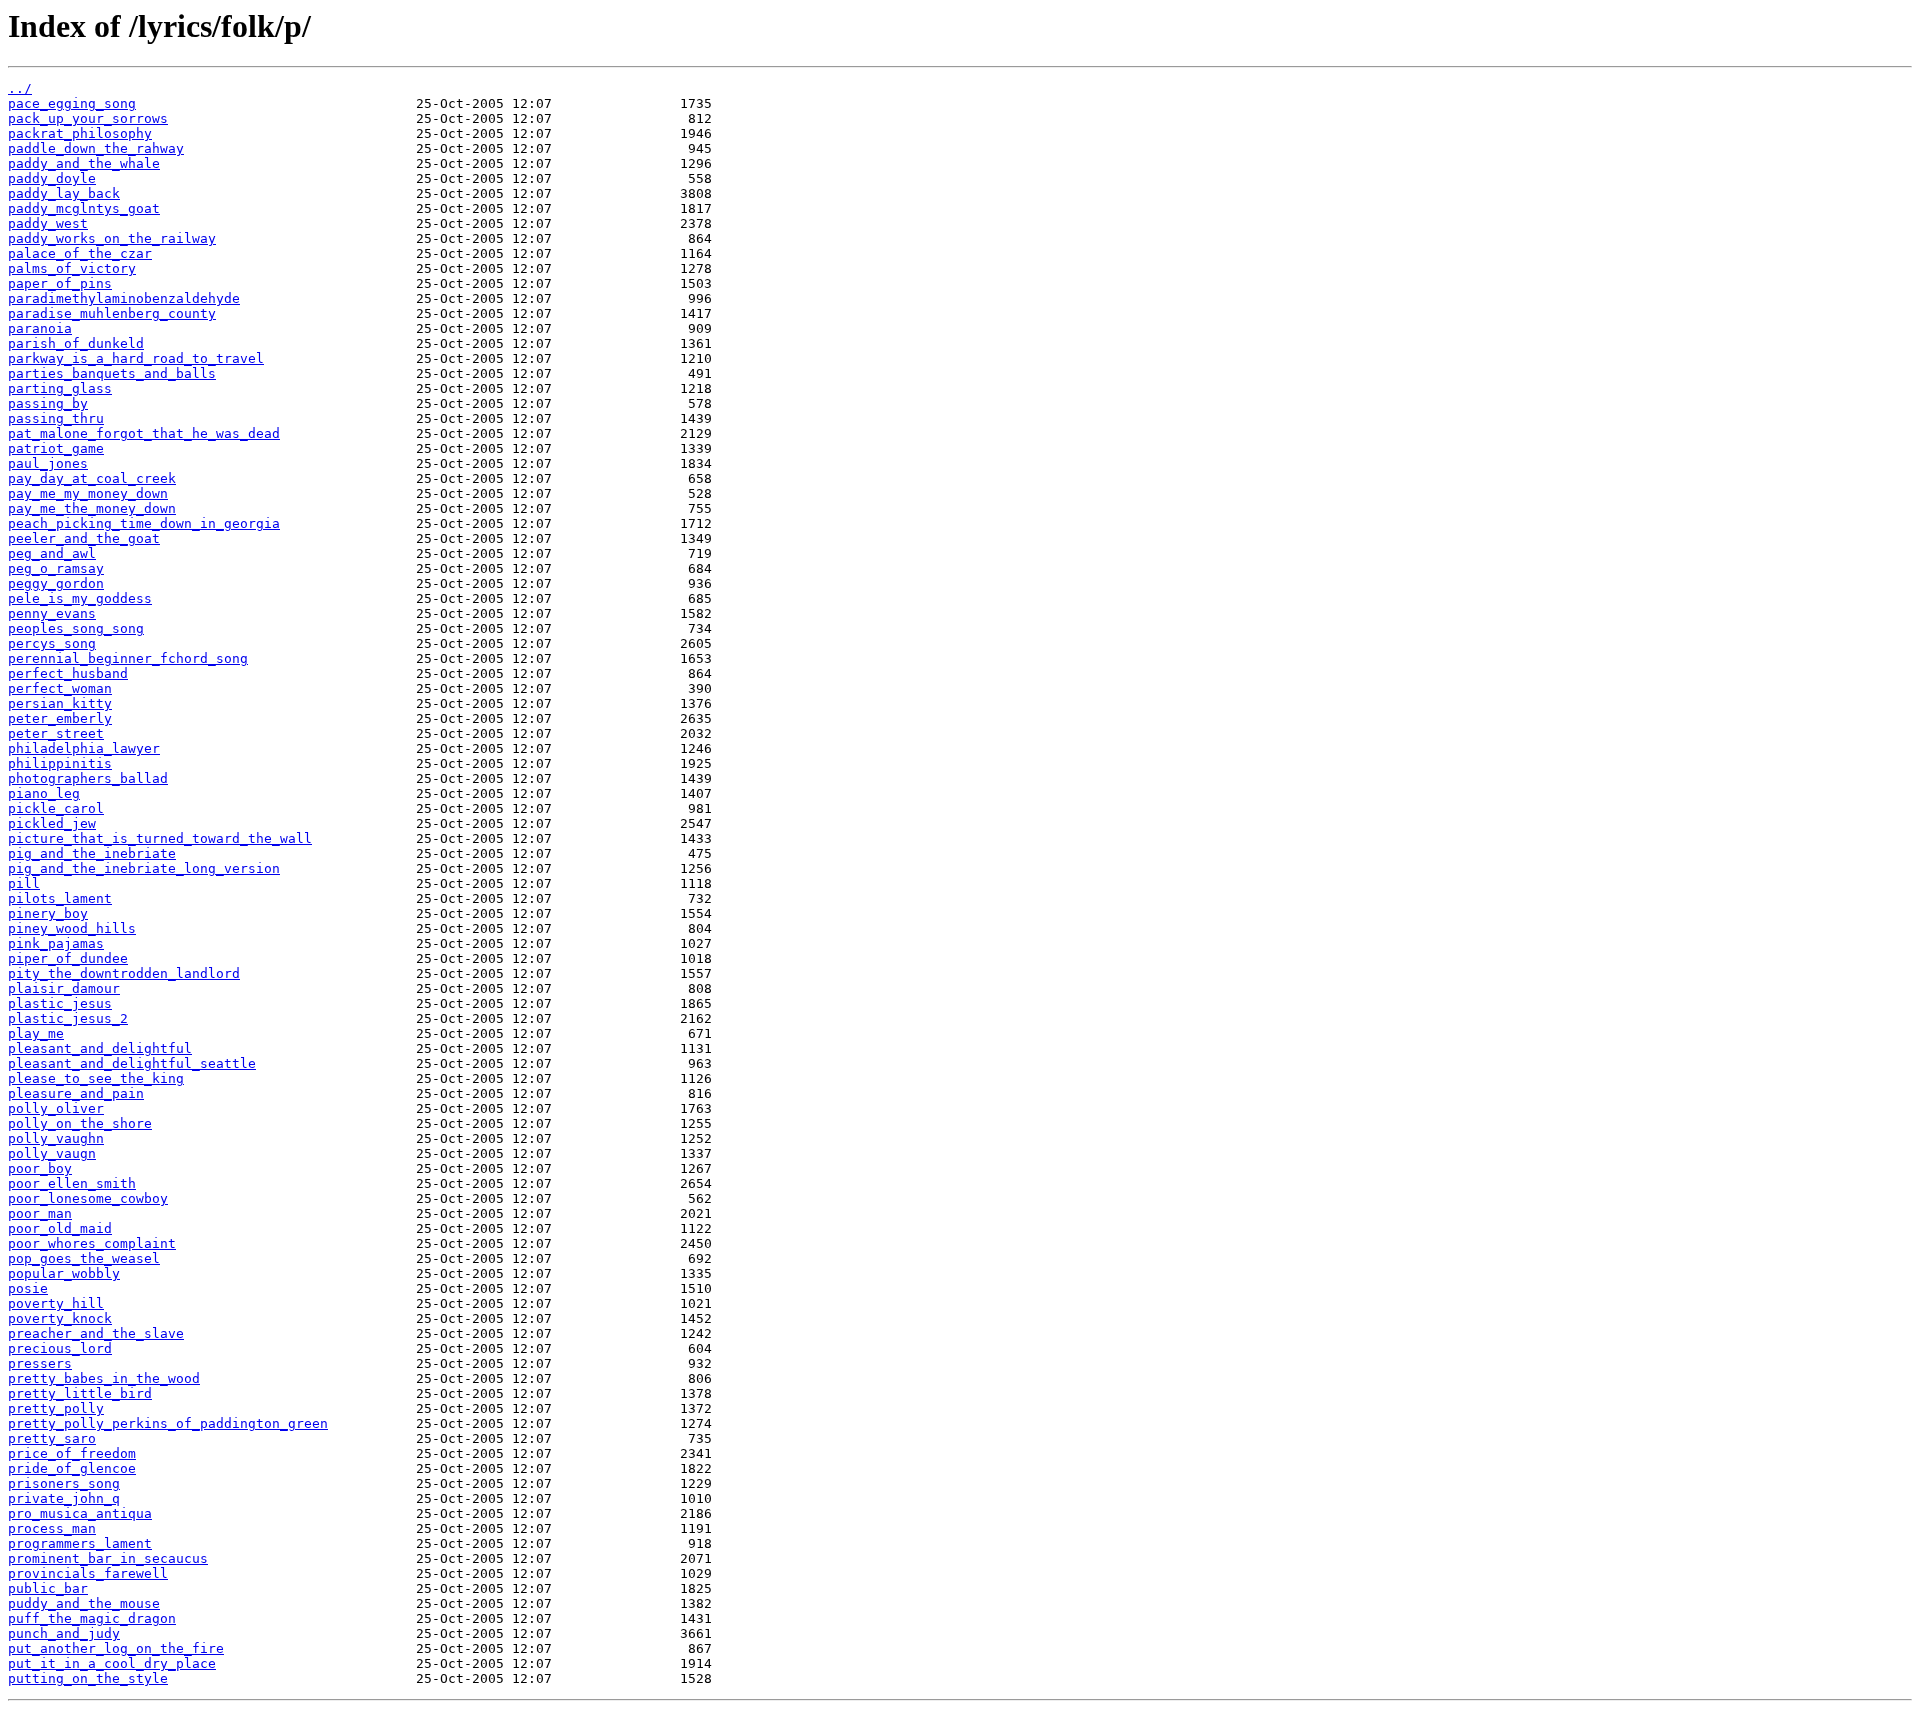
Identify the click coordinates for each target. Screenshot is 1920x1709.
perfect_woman (60, 688)
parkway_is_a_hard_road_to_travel (136, 358)
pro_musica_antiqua (80, 1513)
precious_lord (60, 1348)
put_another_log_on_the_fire (116, 1648)
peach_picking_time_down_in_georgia (144, 523)
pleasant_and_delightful (100, 1048)
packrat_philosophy (80, 133)
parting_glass (60, 388)
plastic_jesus (60, 1003)
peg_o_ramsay (56, 568)
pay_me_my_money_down (88, 493)
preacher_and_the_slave (96, 1333)
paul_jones (48, 463)
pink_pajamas (56, 943)
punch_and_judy (64, 1633)
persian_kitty (60, 703)
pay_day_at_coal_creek (92, 478)
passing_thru (56, 418)
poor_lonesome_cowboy (88, 1198)
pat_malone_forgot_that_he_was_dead (144, 433)
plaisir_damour (64, 988)
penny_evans (52, 613)
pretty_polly (56, 1408)
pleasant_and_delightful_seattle (132, 1063)
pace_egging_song (72, 103)
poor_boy (40, 1168)
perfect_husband (68, 673)
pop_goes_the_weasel (84, 1258)
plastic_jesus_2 (68, 1018)
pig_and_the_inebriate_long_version (144, 868)
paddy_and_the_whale (84, 163)
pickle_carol (56, 808)
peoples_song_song (76, 628)
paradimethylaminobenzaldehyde (124, 298)
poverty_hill (56, 1303)
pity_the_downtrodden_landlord (124, 973)
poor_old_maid (60, 1228)
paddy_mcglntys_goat (84, 208)
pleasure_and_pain (76, 1093)
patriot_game (56, 448)
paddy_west (48, 223)
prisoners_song (64, 1483)
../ (20, 88)
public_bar (48, 1588)
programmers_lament (80, 1543)
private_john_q (64, 1498)
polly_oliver (56, 1108)
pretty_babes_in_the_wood (104, 1378)
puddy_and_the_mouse (84, 1603)
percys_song (52, 643)
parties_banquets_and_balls (112, 373)
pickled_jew (52, 823)
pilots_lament (60, 898)
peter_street (56, 733)
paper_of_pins (60, 283)
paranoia (40, 328)
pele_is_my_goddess (80, 598)
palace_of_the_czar (80, 253)
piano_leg (44, 793)
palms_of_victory (72, 268)
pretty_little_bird (80, 1393)
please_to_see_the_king (96, 1078)
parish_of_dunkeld (76, 343)
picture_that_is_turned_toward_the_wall (160, 838)
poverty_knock (60, 1318)
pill (24, 883)
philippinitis (60, 763)
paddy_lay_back (64, 193)
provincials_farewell (88, 1573)
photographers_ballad (88, 778)
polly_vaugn (52, 1153)
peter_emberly (60, 718)
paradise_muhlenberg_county (112, 313)
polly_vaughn (56, 1138)
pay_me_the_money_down (92, 508)
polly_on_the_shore (80, 1123)
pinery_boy (48, 913)
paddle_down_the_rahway (96, 148)
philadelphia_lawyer (84, 748)
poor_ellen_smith (72, 1183)
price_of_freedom (72, 1453)
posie (28, 1288)
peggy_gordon (56, 583)
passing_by (48, 403)
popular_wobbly (64, 1273)
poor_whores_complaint (92, 1243)
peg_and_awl (52, 553)
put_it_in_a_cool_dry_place (112, 1663)
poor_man (40, 1213)
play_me (36, 1033)
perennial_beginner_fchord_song (128, 658)
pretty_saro (52, 1438)
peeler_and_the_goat (84, 538)
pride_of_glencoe (72, 1468)
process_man (52, 1528)
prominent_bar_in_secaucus (108, 1558)
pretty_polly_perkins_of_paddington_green (168, 1423)
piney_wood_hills (72, 928)
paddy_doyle (52, 178)
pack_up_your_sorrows (88, 118)
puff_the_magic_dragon (92, 1618)
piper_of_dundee (68, 958)
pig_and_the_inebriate (92, 853)
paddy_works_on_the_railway (112, 238)
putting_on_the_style (88, 1678)
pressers (40, 1363)
